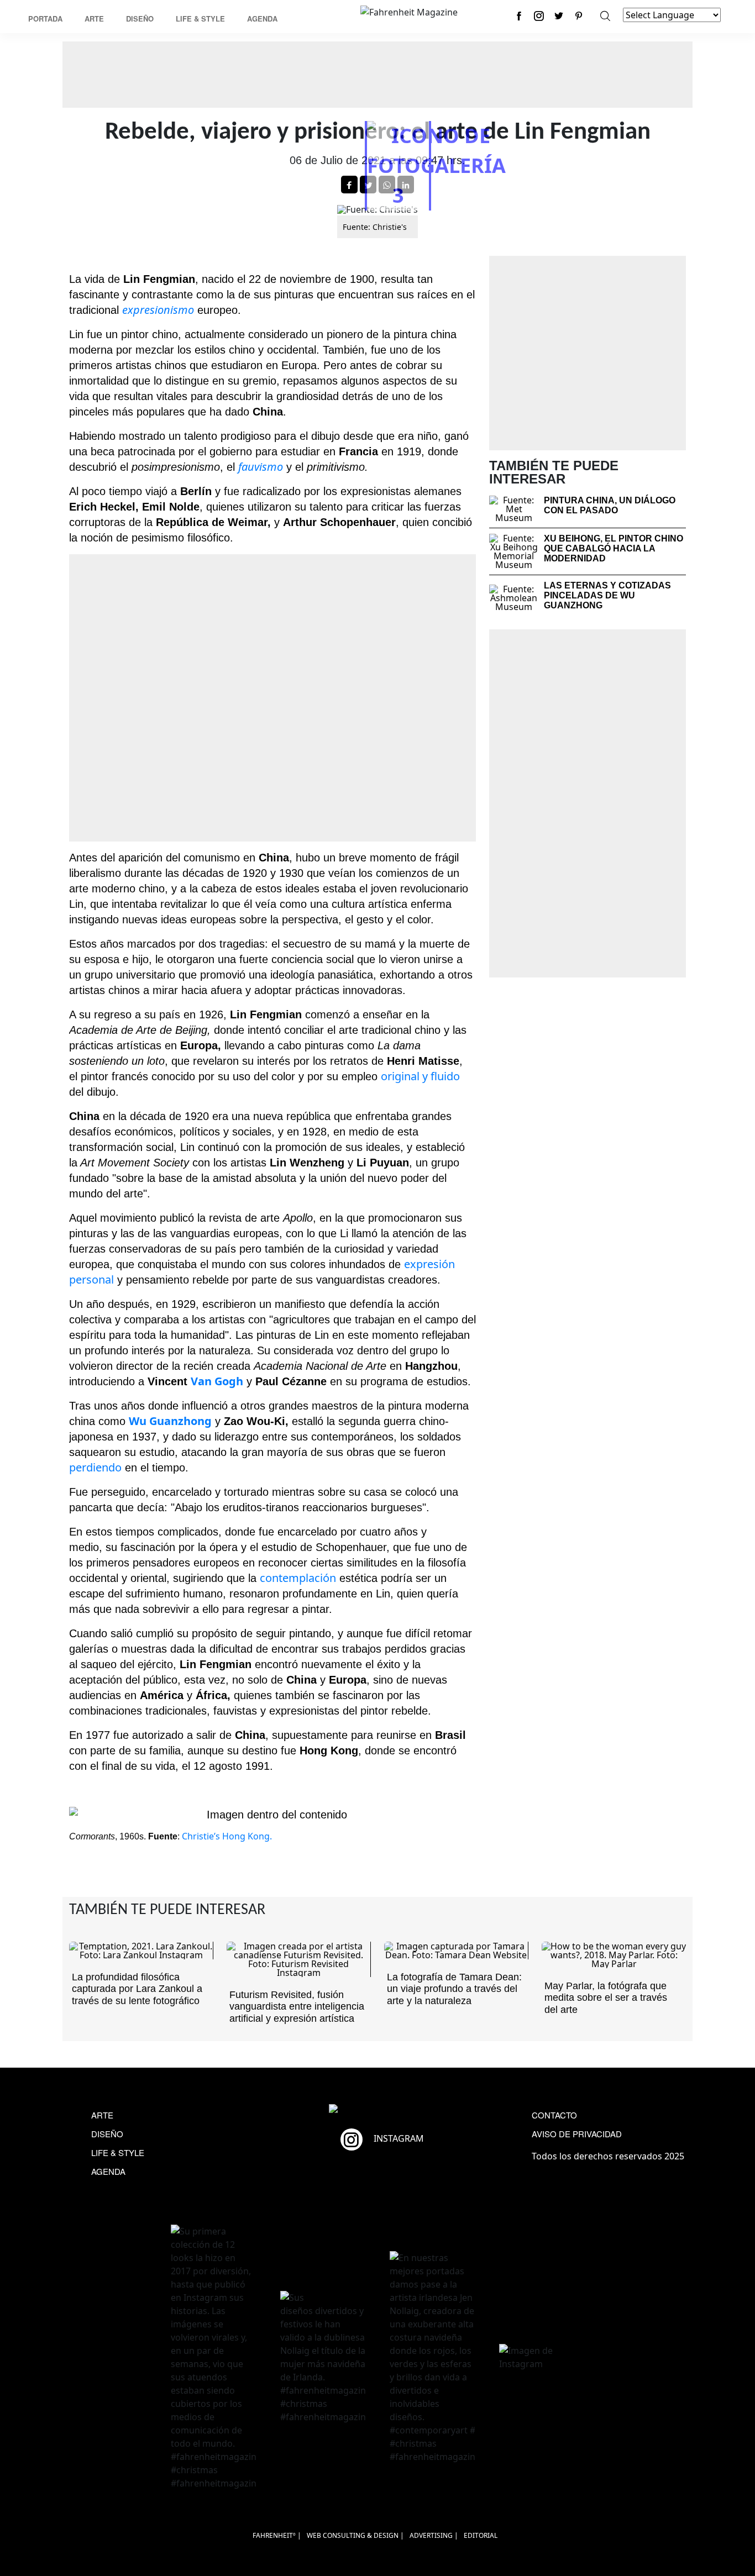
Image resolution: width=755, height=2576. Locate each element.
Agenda (262, 19)
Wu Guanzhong (170, 1421)
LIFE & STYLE (118, 2152)
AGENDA (108, 2171)
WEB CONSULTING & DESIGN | (355, 2535)
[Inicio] (409, 11)
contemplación (298, 1578)
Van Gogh (217, 1381)
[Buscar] (605, 16)
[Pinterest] (579, 16)
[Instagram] (539, 16)
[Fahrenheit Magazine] (377, 2110)
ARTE (102, 2115)
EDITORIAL (481, 2535)
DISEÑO (107, 2134)
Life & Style (200, 19)
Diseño (140, 19)
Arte (94, 19)
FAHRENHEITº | (277, 2535)
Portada (45, 19)
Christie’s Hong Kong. (227, 1836)
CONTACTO (554, 2115)
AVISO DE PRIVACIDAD (577, 2134)
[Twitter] (559, 16)
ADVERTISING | (434, 2535)
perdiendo (95, 1467)
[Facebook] (519, 16)
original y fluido (420, 1076)
